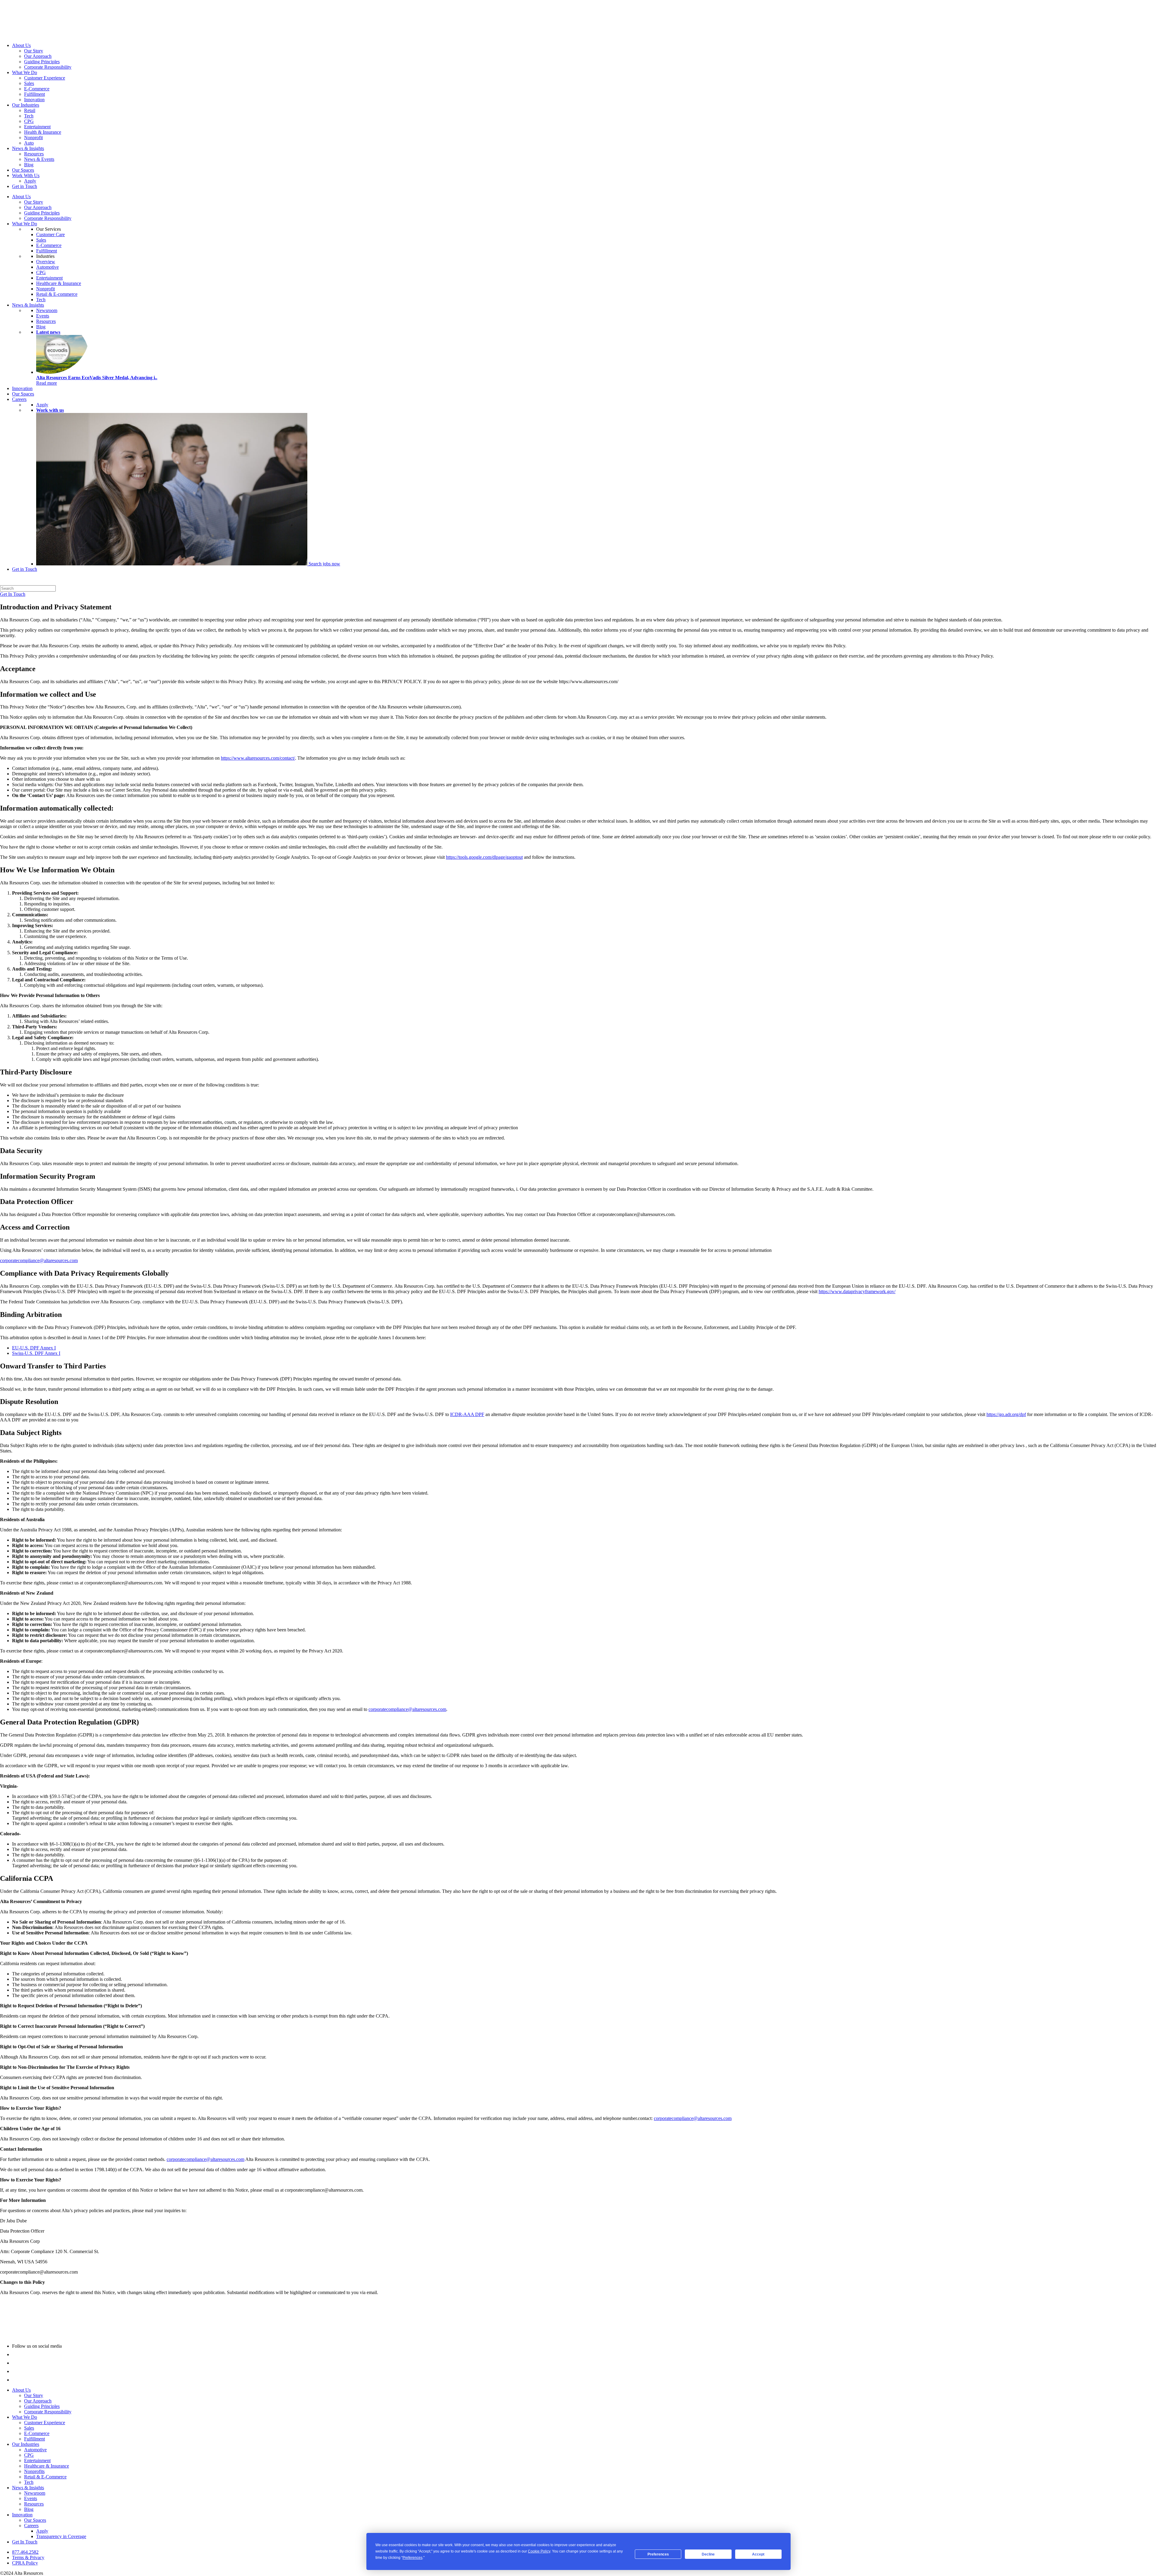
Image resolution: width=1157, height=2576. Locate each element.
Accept (758, 2554)
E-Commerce (37, 89)
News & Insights (28, 148)
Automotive (47, 267)
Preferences (658, 2554)
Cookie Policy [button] (539, 2551)
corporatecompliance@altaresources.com (39, 1260)
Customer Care (50, 234)
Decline (708, 2554)
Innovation (34, 100)
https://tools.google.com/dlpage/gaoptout (484, 857)
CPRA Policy (25, 2563)
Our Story (34, 51)
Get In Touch (13, 594)
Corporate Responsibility (48, 67)
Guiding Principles (42, 62)
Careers (19, 399)
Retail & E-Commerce (45, 2477)
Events (43, 316)
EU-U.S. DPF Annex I (34, 1348)
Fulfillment (34, 94)
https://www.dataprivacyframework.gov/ (857, 1291)
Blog (29, 165)
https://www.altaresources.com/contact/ (258, 758)
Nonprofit (33, 138)
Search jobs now (324, 564)
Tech (29, 116)
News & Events (39, 159)
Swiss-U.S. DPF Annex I (36, 1353)
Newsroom (47, 310)
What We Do (25, 72)
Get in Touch (25, 186)
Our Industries (26, 105)
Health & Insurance (43, 132)
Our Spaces (23, 170)
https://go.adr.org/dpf (1006, 1414)
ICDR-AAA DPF (467, 1414)
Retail (30, 110)
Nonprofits (34, 2471)
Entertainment (37, 127)
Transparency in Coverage (61, 2536)
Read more (47, 383)
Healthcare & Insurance (59, 283)
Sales (29, 83)
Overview (46, 262)
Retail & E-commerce (57, 294)
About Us (21, 45)
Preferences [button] (412, 2558)
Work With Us (26, 175)
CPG (29, 121)
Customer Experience (45, 78)
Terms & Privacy (28, 2557)
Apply (30, 181)
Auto (29, 143)
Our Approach (38, 56)
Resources (34, 154)
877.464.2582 (25, 2552)
